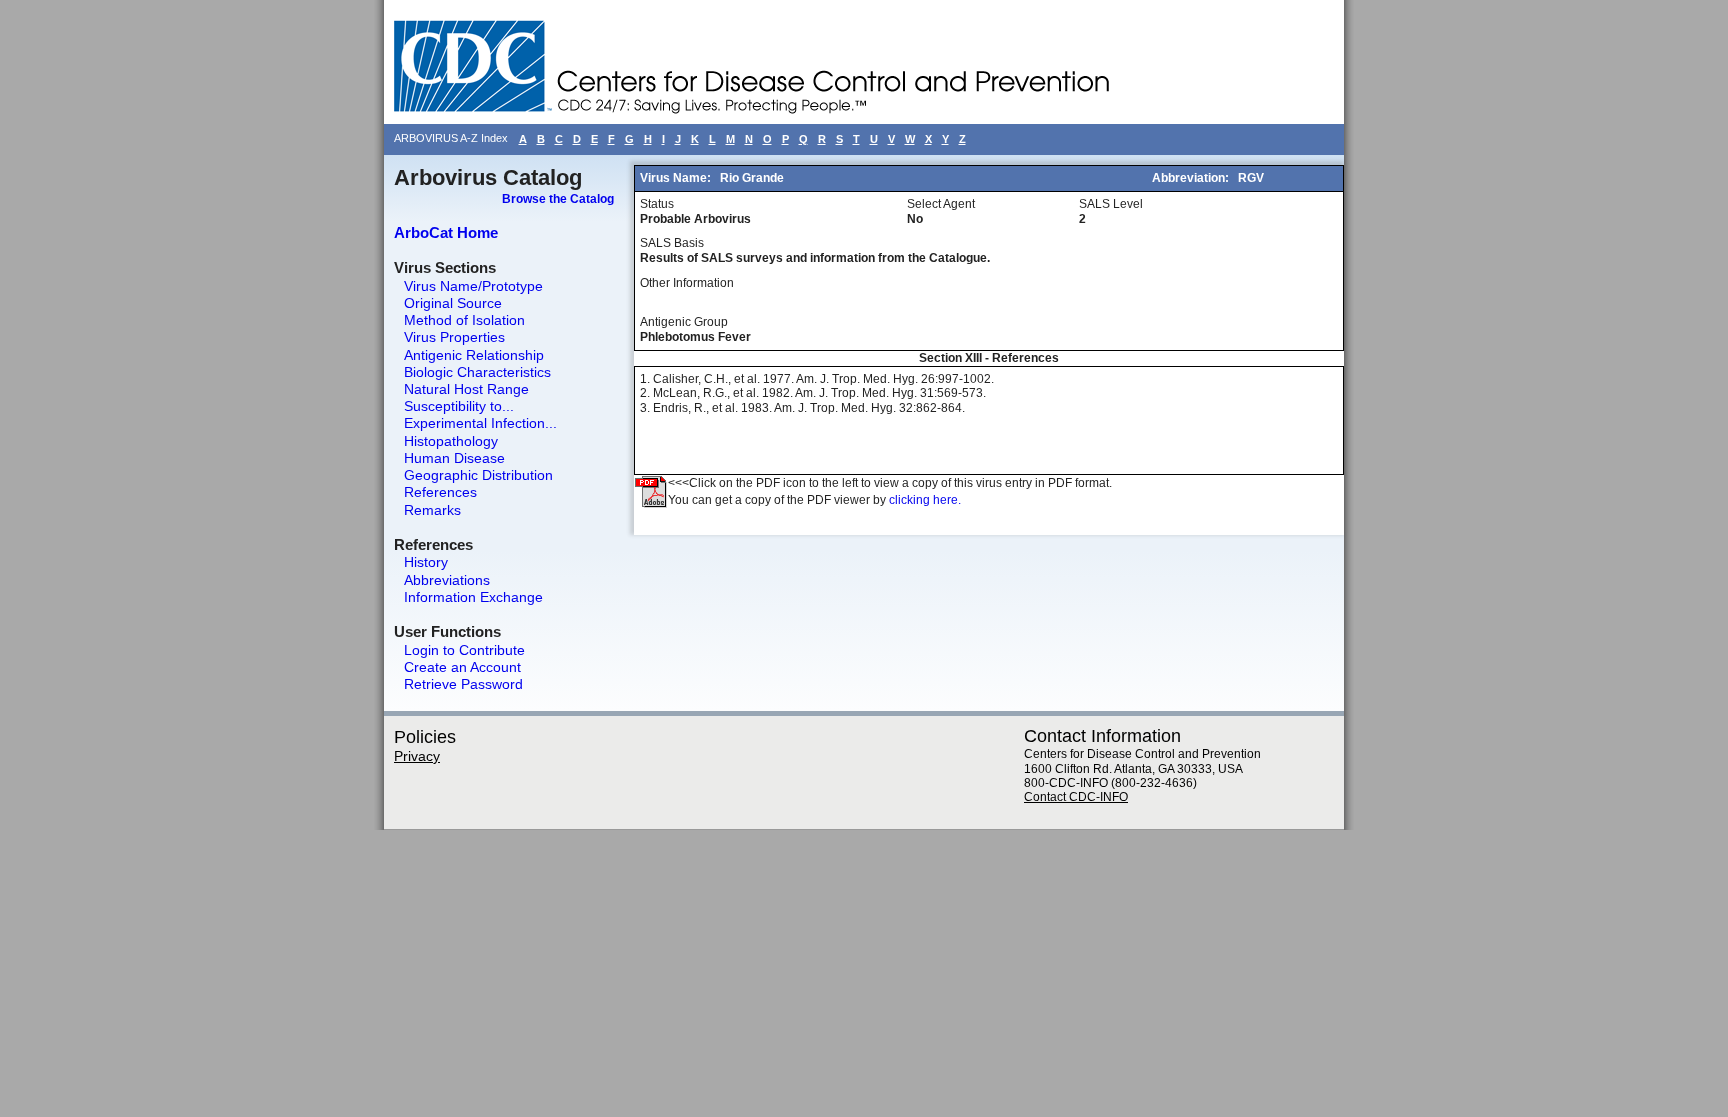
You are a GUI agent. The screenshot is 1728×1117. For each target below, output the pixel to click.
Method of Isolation (464, 320)
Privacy (417, 756)
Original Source (453, 303)
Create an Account (462, 667)
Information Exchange (473, 597)
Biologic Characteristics (477, 372)
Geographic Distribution (478, 475)
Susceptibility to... (459, 406)
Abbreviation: (1192, 178)
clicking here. (925, 500)
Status (657, 204)
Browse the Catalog (558, 199)
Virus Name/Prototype (473, 286)
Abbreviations (447, 580)
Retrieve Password (463, 684)
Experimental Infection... (480, 423)
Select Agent (941, 204)
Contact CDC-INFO (1076, 797)
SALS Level (1111, 204)
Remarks (432, 510)
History (426, 562)
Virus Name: (677, 178)
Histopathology (451, 441)
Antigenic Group (684, 322)
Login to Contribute (464, 650)
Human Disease (454, 458)
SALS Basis (672, 243)
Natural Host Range (466, 389)
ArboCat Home (446, 232)
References (440, 492)
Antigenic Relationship (474, 355)
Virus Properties (454, 337)
